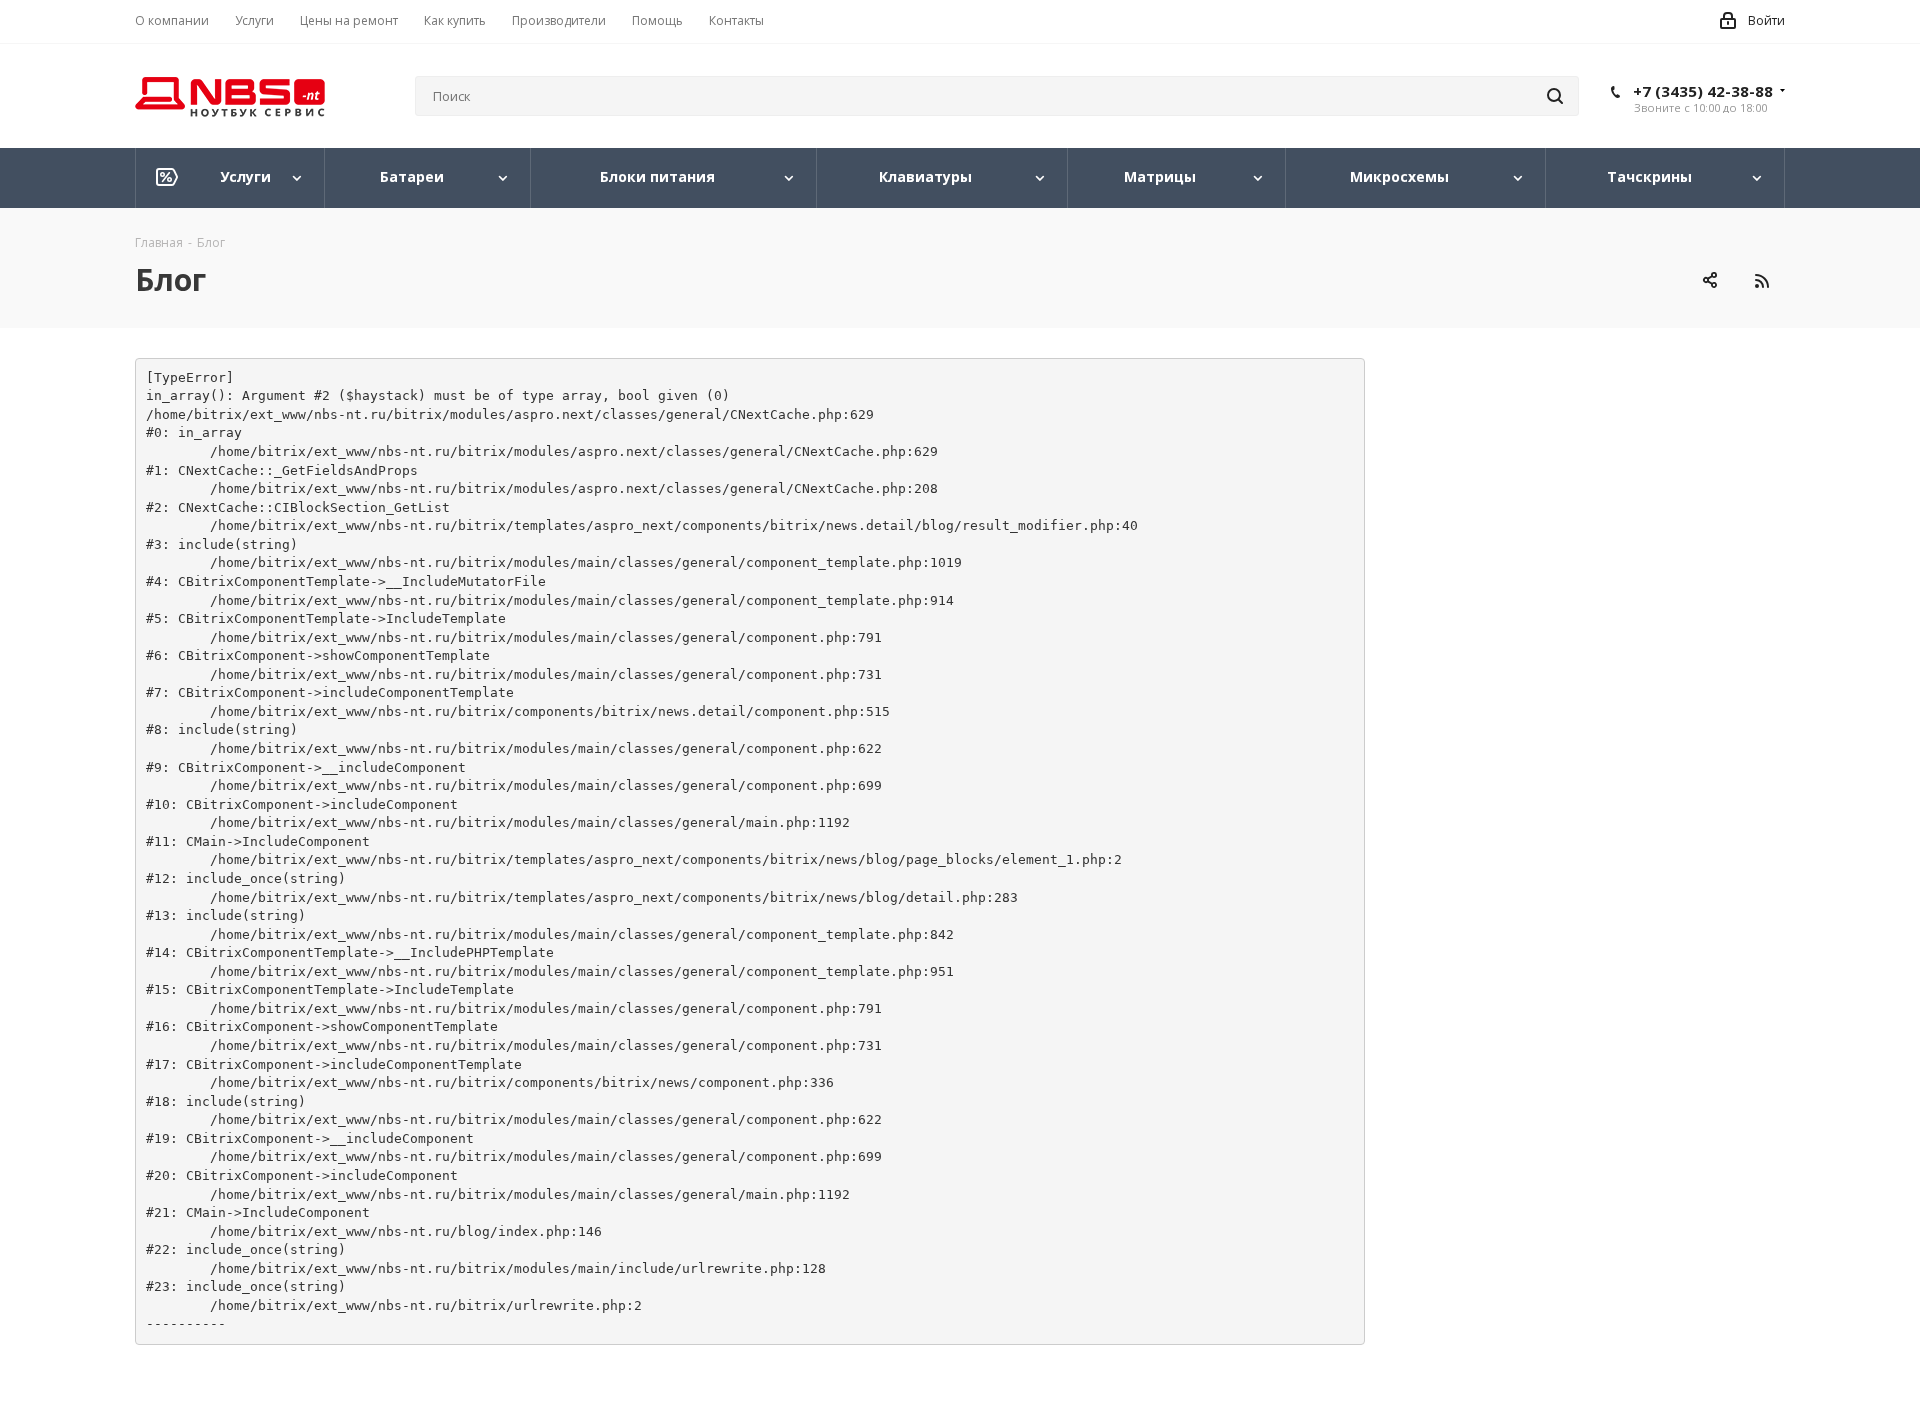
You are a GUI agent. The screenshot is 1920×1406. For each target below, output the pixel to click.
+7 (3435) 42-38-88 (1703, 91)
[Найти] (1555, 96)
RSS (1761, 280)
